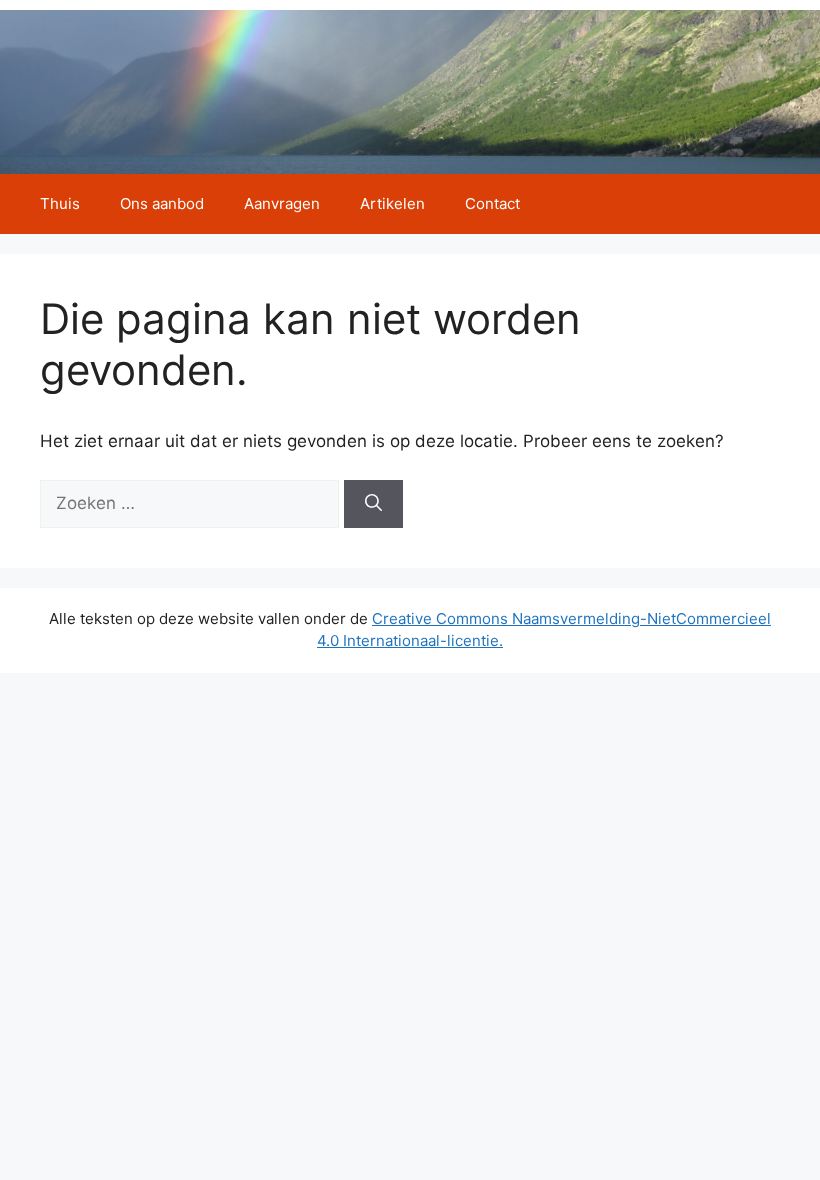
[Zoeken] (373, 504)
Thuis (60, 203)
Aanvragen (282, 203)
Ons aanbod (162, 203)
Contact (492, 203)
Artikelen (392, 203)
